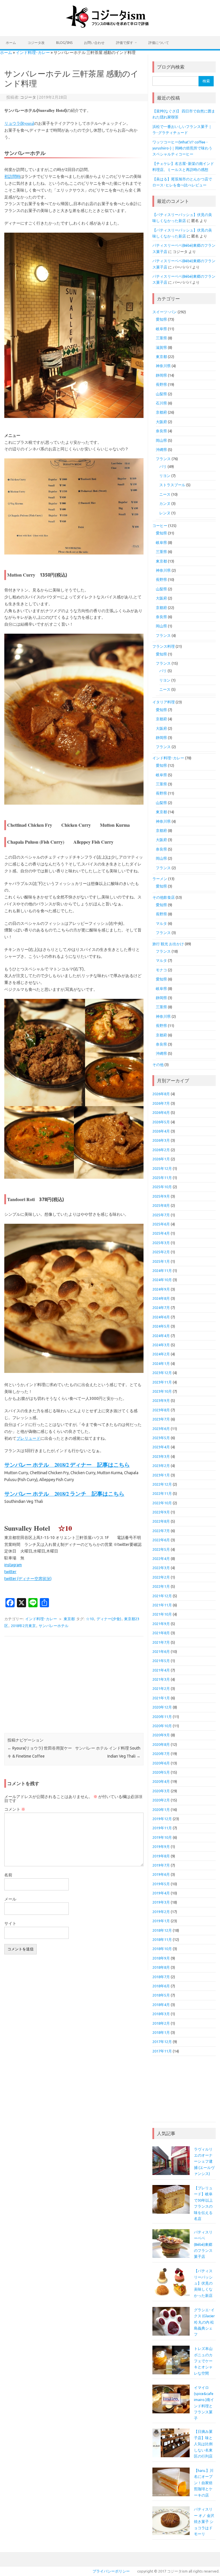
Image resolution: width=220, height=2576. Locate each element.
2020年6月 (161, 1763)
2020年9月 (161, 1735)
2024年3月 (161, 1345)
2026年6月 (161, 1112)
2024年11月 (162, 1271)
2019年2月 (161, 1912)
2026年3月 (161, 1140)
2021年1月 (161, 1698)
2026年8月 (161, 1094)
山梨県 (161, 394)
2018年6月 (161, 1986)
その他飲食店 (164, 897)
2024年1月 (161, 1363)
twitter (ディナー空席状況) (28, 1579)
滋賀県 (161, 347)
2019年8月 (161, 1856)
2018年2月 (161, 2023)
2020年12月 (162, 1707)
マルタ (161, 923)
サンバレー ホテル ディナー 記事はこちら (67, 1465)
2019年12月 (162, 1819)
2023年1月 (161, 1475)
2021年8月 (161, 1633)
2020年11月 (162, 1717)
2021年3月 (161, 1679)
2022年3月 (161, 1568)
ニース (165, 494)
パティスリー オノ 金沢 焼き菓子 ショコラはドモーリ (204, 2521)
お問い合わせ (94, 43)
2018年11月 (162, 1939)
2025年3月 (161, 1243)
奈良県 (161, 431)
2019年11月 (162, 1828)
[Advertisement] (74, 1685)
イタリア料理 (164, 702)
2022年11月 (162, 1493)
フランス (163, 459)
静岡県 (161, 375)
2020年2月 (161, 1800)
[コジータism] (110, 26)
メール (10, 1899)
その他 (158, 1065)
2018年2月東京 (23, 1626)
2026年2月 (161, 1150)
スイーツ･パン (165, 312)
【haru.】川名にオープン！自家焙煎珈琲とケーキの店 (204, 2483)
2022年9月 (161, 1512)
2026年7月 (161, 1103)
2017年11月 (162, 2051)
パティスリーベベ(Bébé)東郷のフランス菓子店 (203, 2244)
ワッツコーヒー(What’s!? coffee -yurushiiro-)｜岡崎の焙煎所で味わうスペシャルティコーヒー (182, 148)
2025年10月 (162, 1187)
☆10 (90, 1619)
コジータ (28, 97)
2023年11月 (162, 1382)
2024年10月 (162, 1280)
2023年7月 (161, 1419)
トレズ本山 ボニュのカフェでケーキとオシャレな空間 (203, 2361)
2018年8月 (161, 1967)
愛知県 (161, 319)
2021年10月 (162, 1614)
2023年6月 (161, 1429)
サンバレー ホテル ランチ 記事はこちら (64, 1494)
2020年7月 (161, 1754)
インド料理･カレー (33, 52)
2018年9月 (161, 1958)
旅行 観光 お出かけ (168, 944)
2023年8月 (161, 1410)
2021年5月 (161, 1661)
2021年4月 (161, 1670)
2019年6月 (161, 1874)
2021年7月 (161, 1642)
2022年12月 (162, 1484)
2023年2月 (161, 1466)
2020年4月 (161, 1781)
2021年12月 (162, 1596)
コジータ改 (36, 43)
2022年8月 (161, 1521)
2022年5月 (161, 1549)
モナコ (161, 970)
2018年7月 (161, 1977)
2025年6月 (161, 1224)
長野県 (161, 384)
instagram (13, 1565)
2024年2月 (161, 1354)
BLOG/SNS (64, 43)
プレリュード (28, 1438)
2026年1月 (161, 1159)
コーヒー (160, 526)
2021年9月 (161, 1624)
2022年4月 (161, 1559)
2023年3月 (161, 1456)
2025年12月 (162, 1168)
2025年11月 (162, 1178)
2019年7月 (161, 1865)
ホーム (11, 43)
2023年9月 (161, 1400)
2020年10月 (162, 1726)
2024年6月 (161, 1317)
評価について (159, 43)
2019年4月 (161, 1893)
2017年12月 (162, 2042)
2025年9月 (161, 1196)
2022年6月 (161, 1540)
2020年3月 (161, 1791)
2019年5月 (161, 1884)
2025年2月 (161, 1252)
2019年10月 (162, 1837)
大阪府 (161, 422)
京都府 (161, 412)
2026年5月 (161, 1122)
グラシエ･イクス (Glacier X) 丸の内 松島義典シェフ (204, 2322)
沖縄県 (161, 450)
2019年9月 (161, 1847)
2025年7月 (161, 1215)
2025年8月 (161, 1205)
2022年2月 (161, 1577)
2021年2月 (161, 1688)
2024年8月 (161, 1298)
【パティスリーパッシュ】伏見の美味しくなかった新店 (203, 2283)
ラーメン (160, 879)
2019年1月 (161, 1921)
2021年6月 (161, 1651)
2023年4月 (161, 1447)
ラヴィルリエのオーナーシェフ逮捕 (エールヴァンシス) (204, 2161)
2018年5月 (161, 1995)
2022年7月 (161, 1531)
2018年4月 (161, 2005)
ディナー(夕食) (109, 1619)
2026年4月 (161, 1131)
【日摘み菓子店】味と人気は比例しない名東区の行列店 (203, 2444)
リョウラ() (19, 123)
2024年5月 (161, 1326)
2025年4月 (161, 1233)
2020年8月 (161, 1744)
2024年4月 (161, 1336)
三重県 (161, 338)
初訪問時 (12, 176)
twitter (10, 1572)
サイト (10, 1923)
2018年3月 (161, 2014)
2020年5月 (161, 1772)
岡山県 (161, 440)
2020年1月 (161, 1810)
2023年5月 (161, 1438)
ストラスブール (172, 485)
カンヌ (165, 503)
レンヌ (165, 513)
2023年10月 (162, 1391)
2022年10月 (162, 1503)
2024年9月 (161, 1289)
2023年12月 (162, 1373)
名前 (8, 1875)
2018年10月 (162, 1949)
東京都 (69, 1619)
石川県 (161, 403)
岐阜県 (161, 329)
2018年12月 (162, 1930)
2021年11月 (162, 1605)
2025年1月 (161, 1261)
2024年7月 (161, 1308)
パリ (163, 466)
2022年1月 (161, 1586)
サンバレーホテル (54, 1626)
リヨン (165, 476)
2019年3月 (161, 1902)
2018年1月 (161, 2032)
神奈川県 (163, 366)
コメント (15, 1809)
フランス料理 (164, 646)
